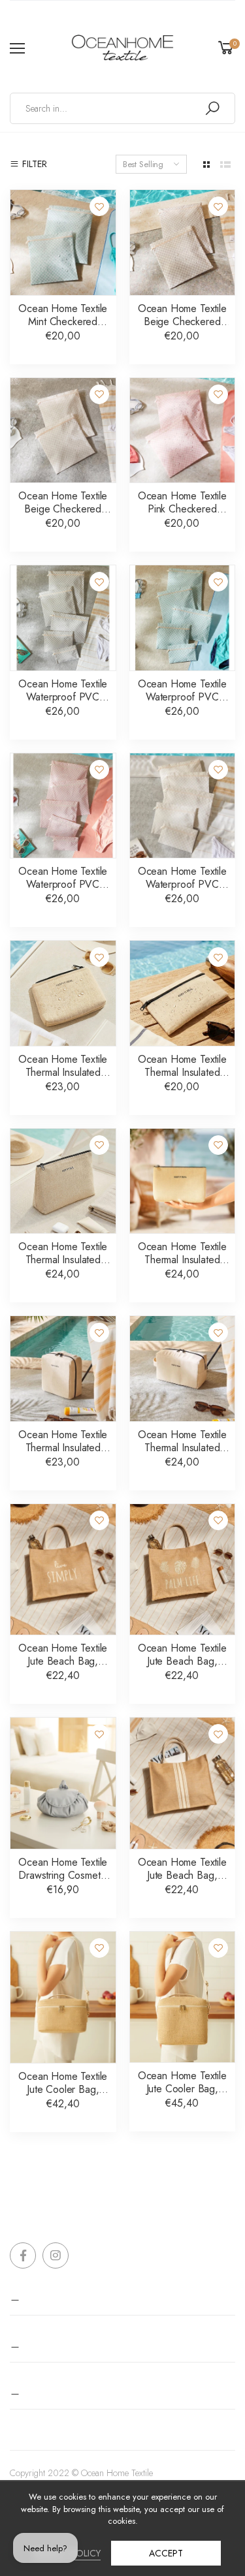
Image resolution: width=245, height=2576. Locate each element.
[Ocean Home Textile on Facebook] (23, 2255)
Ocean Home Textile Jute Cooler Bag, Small (63, 2089)
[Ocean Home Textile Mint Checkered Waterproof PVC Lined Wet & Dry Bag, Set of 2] (63, 243)
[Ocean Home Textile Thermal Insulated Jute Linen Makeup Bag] (183, 993)
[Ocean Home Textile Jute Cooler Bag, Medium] (183, 1997)
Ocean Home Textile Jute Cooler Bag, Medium (182, 2089)
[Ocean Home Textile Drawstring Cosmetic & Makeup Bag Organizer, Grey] (63, 1783)
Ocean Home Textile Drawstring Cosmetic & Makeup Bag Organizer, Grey (63, 1882)
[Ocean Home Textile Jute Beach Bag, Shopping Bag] (183, 1570)
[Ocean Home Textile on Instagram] (56, 2255)
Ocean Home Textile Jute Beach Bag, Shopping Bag (182, 1661)
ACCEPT (166, 2553)
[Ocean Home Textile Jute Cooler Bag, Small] (63, 1997)
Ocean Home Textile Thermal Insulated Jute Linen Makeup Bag (182, 1079)
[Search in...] (212, 108)
